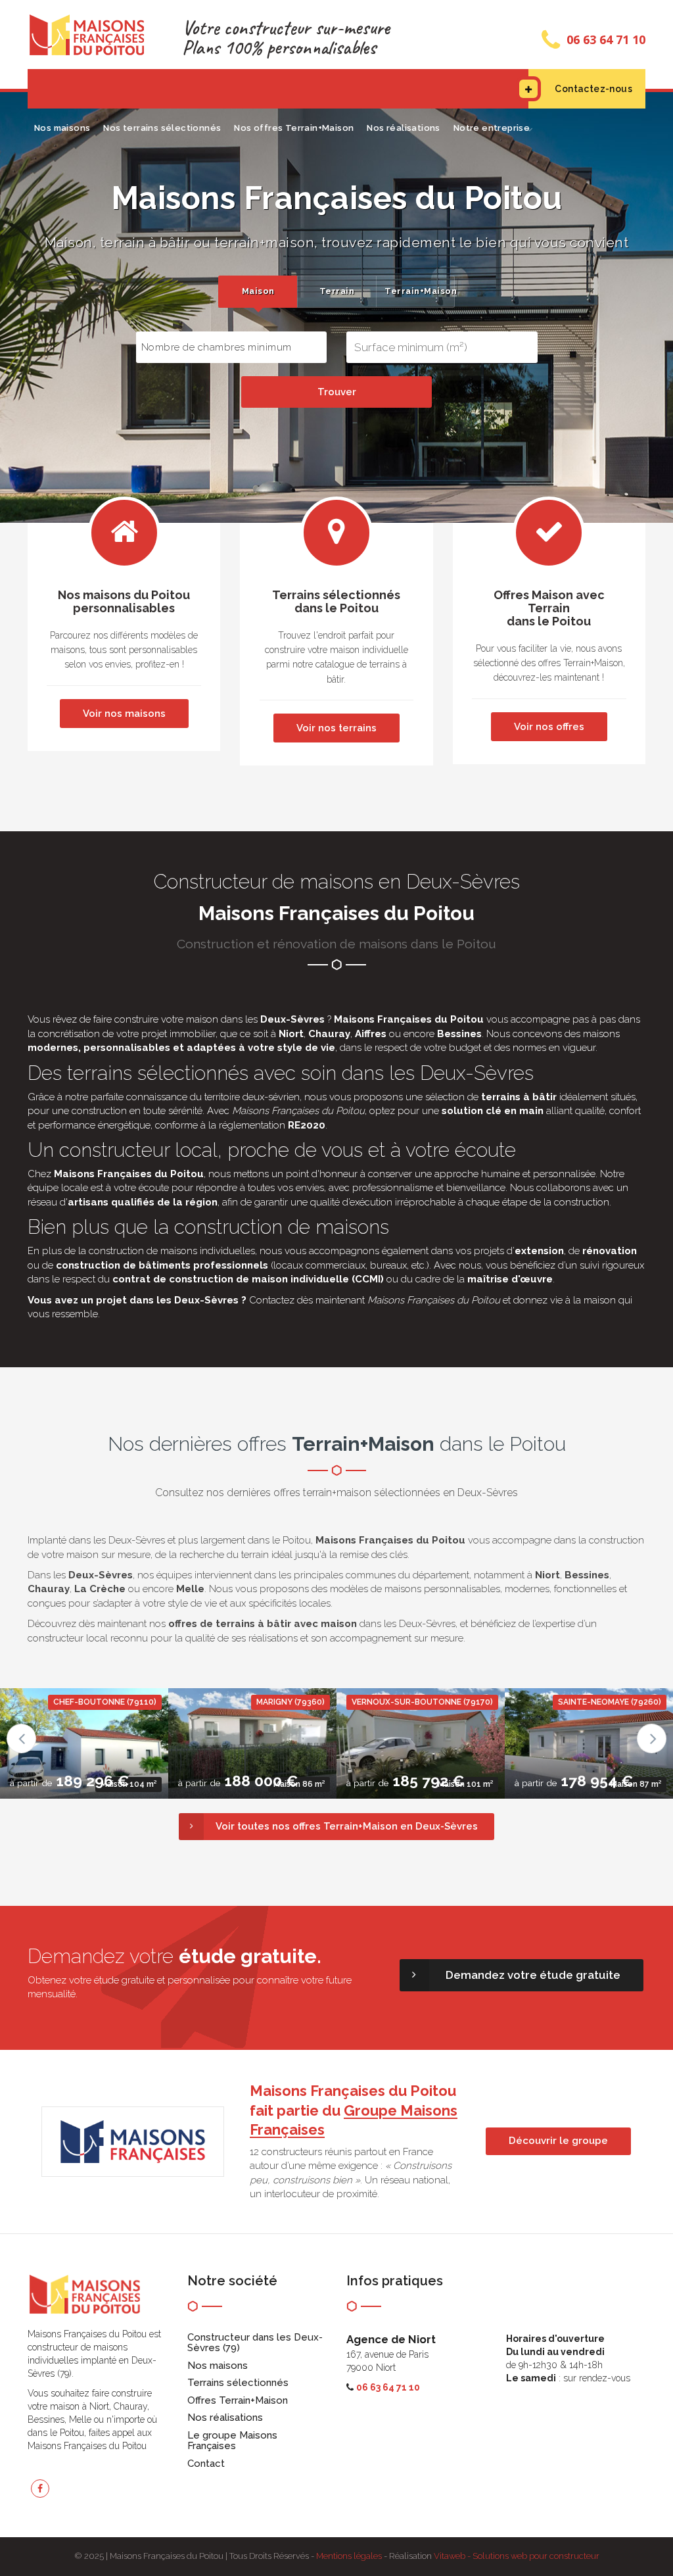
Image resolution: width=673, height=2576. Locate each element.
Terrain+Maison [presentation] (419, 291)
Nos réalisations (403, 128)
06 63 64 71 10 (606, 39)
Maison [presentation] (258, 291)
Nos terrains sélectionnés (162, 128)
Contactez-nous (593, 89)
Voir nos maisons (124, 714)
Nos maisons (62, 128)
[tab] (258, 292)
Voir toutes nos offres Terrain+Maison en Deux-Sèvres (347, 1826)
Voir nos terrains (336, 728)
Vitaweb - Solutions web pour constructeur (517, 2556)
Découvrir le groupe (558, 2141)
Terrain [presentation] (337, 291)
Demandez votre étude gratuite (533, 1975)
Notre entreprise (492, 128)
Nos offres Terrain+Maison (294, 128)
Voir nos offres (549, 727)
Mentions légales (349, 2556)
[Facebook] (40, 2489)
